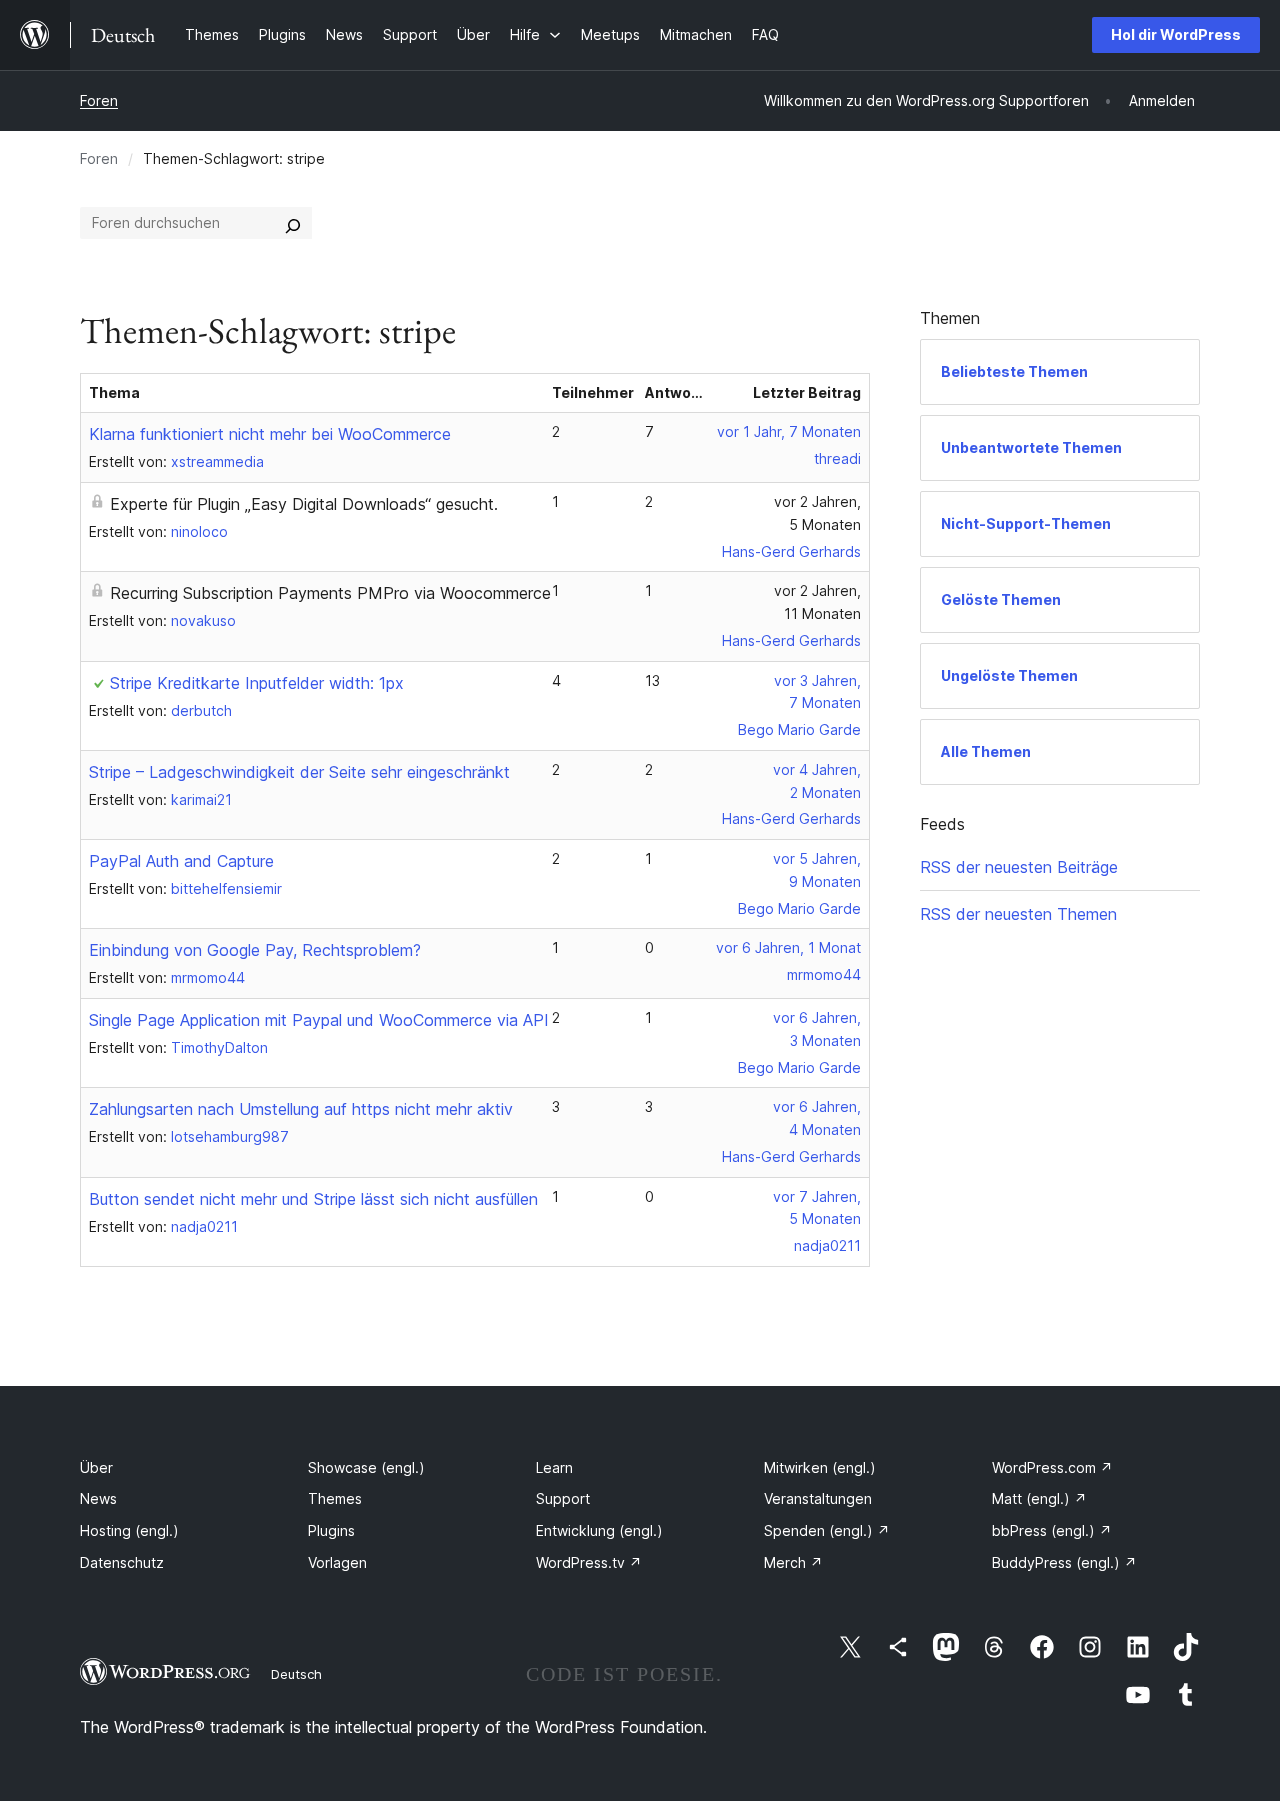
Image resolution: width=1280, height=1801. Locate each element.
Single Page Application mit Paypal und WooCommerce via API (319, 1020)
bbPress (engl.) (1052, 1530)
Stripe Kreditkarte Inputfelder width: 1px (257, 683)
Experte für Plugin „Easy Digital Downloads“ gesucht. (304, 504)
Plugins (331, 1530)
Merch (793, 1562)
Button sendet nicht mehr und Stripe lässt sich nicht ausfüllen (313, 1199)
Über (96, 1467)
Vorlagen (337, 1562)
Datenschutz (122, 1562)
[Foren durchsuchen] (293, 223)
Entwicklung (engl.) (599, 1530)
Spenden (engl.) (827, 1530)
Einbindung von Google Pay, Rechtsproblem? (255, 950)
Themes (335, 1498)
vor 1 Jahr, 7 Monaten (789, 431)
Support (563, 1498)
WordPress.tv (589, 1562)
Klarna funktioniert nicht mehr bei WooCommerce (270, 434)
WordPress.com (1052, 1467)
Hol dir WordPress (1176, 34)
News (98, 1498)
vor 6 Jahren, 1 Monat (788, 947)
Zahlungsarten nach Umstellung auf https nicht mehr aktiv (301, 1109)
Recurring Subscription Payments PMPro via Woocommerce (330, 593)
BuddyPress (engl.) (1064, 1562)
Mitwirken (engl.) (820, 1467)
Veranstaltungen (818, 1498)
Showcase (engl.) (366, 1467)
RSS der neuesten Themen (1018, 914)
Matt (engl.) (1039, 1498)
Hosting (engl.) (129, 1530)
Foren (99, 100)
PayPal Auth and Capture (181, 861)
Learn (554, 1467)
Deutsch (296, 1674)
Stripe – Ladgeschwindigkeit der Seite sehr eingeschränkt (299, 772)
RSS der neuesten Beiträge (1019, 867)
